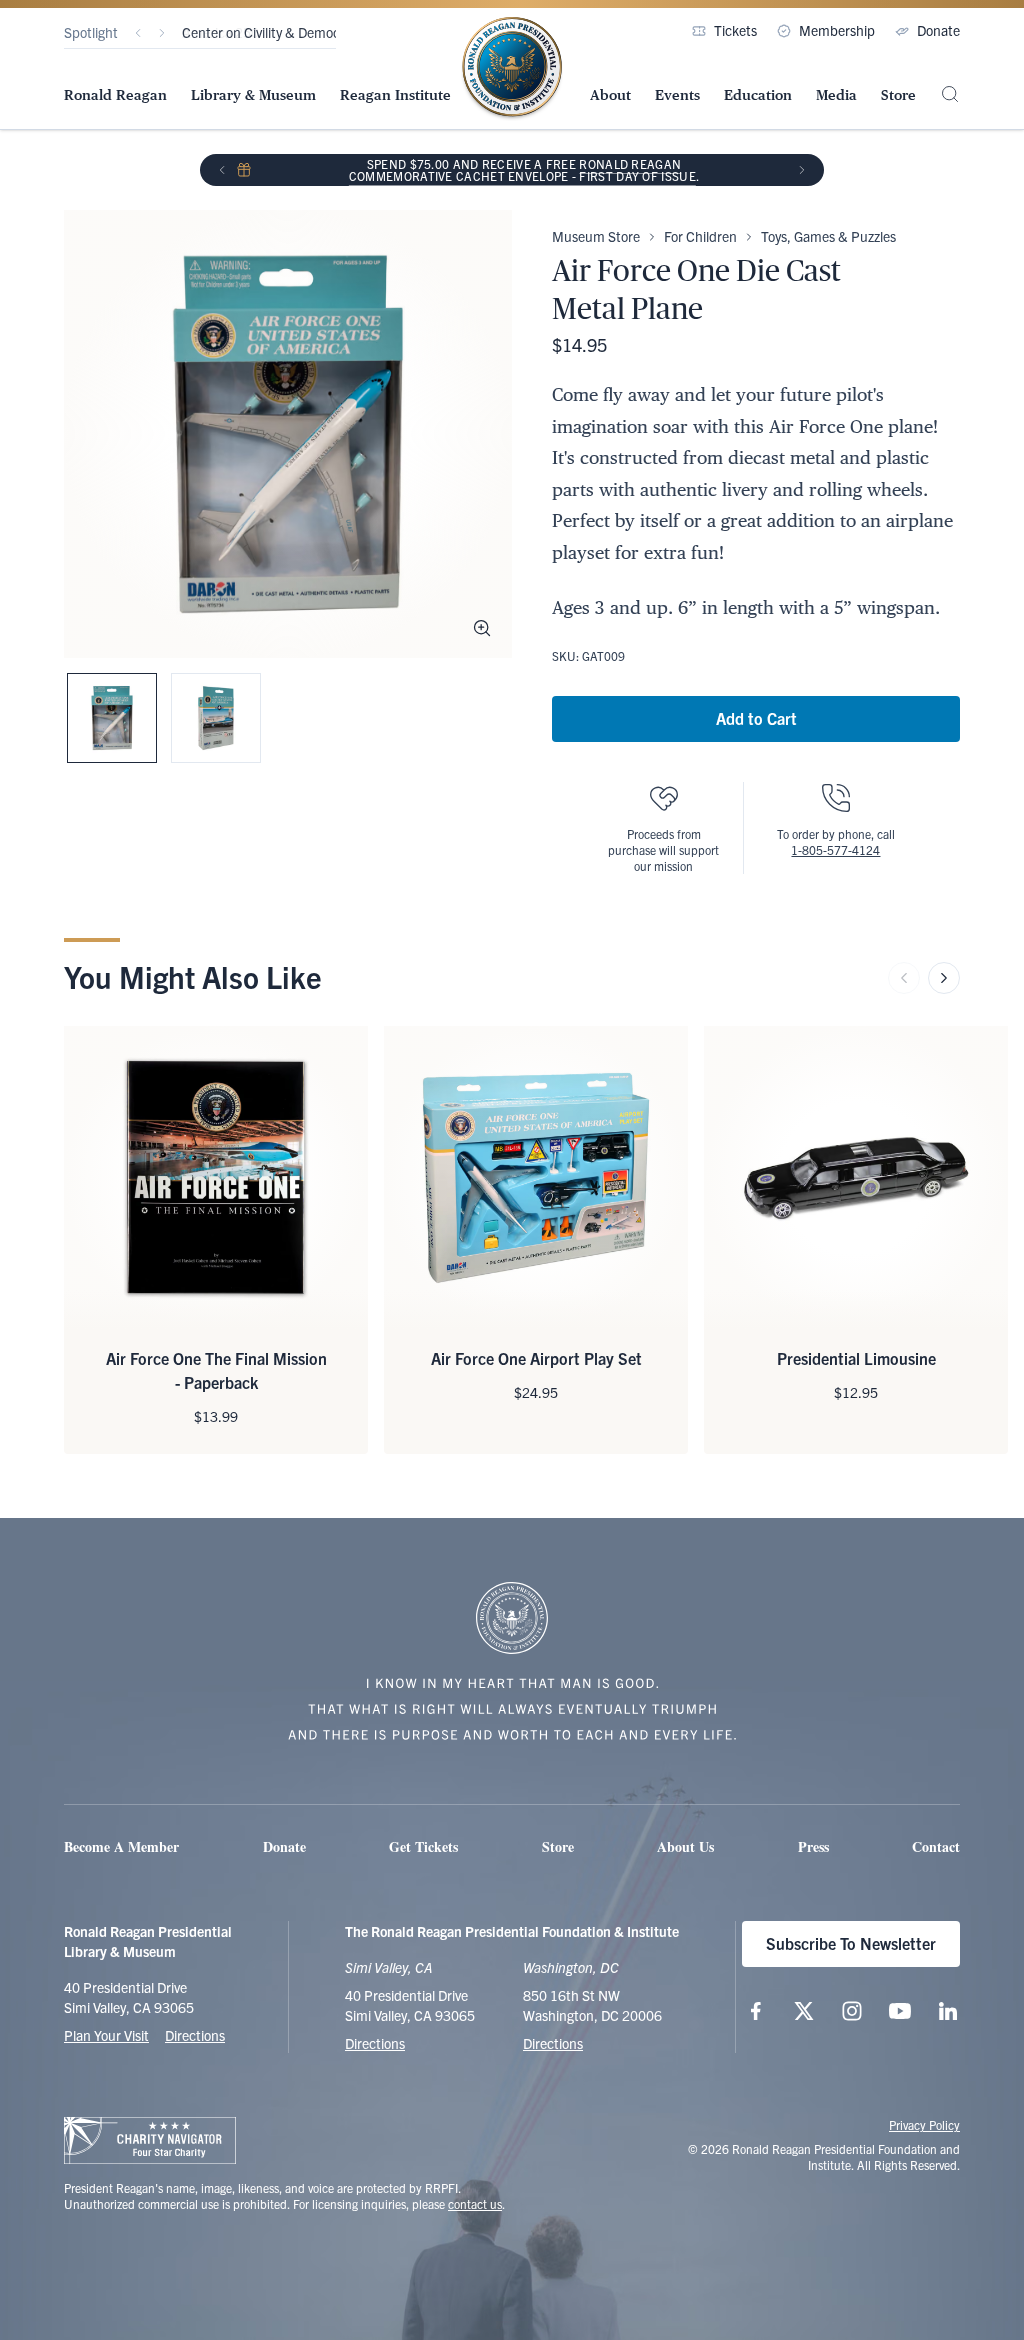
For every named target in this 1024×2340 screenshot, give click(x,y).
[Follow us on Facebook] (756, 2011)
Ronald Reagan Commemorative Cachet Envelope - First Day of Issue (522, 169)
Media (836, 95)
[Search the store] (950, 94)
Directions (195, 2035)
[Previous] (138, 33)
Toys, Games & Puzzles (828, 236)
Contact (936, 1846)
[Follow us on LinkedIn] (948, 2011)
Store (898, 95)
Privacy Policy (924, 2124)
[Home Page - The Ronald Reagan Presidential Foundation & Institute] (512, 69)
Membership (837, 30)
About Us (685, 1846)
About (610, 95)
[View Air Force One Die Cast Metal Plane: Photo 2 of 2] (216, 718)
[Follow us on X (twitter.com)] (804, 2011)
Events (677, 95)
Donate (938, 30)
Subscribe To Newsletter (851, 1943)
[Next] (162, 33)
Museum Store (596, 236)
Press (813, 1846)
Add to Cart (756, 718)
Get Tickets (423, 1846)
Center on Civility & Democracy (273, 32)
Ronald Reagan (115, 95)
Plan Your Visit (106, 2035)
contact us (475, 2203)
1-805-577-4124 (835, 849)
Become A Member (121, 1846)
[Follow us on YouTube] (900, 2011)
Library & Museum (253, 95)
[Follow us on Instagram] (852, 2011)
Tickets (735, 30)
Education (758, 95)
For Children (700, 236)
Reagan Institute (395, 95)
